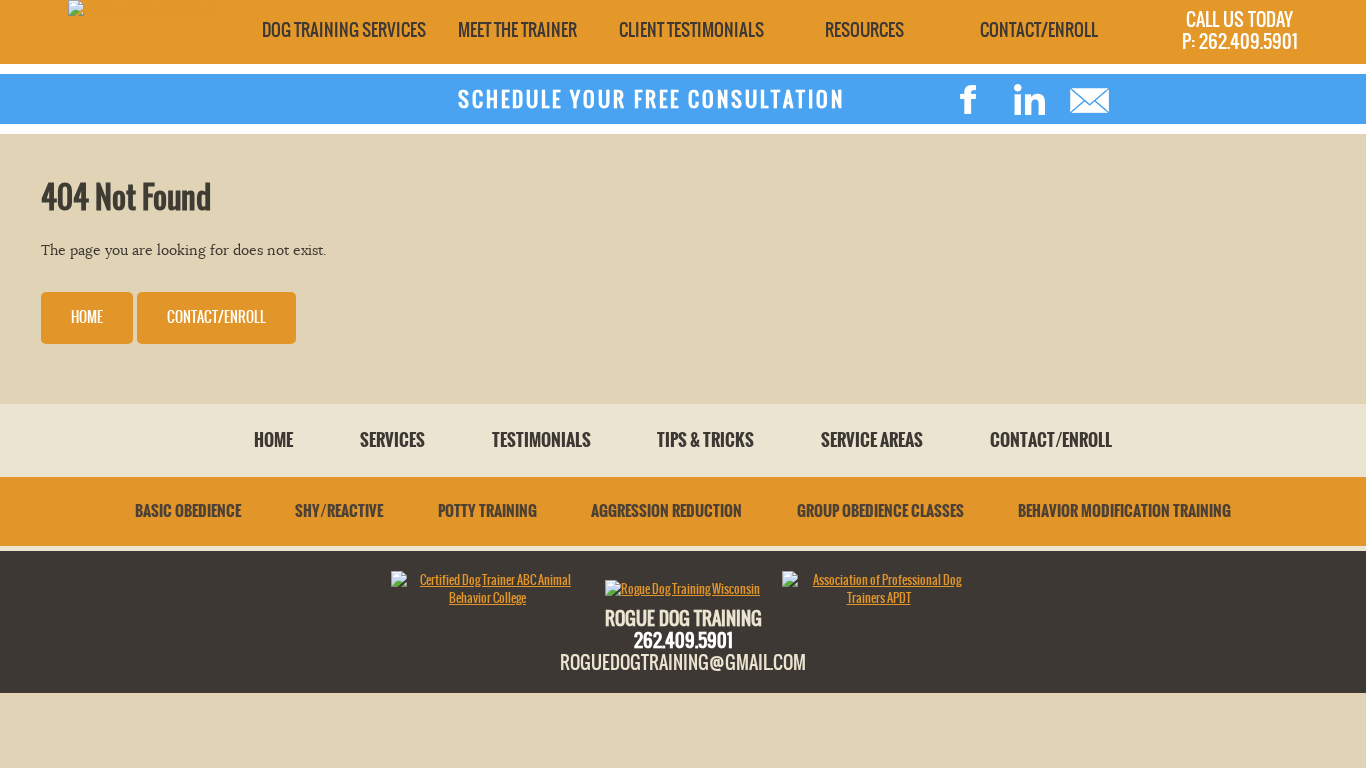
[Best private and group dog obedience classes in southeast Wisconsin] (141, 8)
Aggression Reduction (666, 511)
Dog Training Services (344, 30)
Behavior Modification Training (1124, 511)
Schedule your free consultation (651, 99)
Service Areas (872, 440)
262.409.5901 (683, 640)
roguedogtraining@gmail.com (683, 662)
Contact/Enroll (1039, 30)
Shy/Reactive (339, 511)
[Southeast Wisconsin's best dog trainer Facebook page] (969, 100)
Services (392, 440)
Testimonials (541, 440)
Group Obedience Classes (880, 511)
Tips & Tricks (705, 440)
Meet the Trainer (517, 30)
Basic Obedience (188, 511)
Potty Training (487, 511)
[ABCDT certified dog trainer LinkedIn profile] (1029, 100)
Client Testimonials (691, 30)
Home (87, 317)
